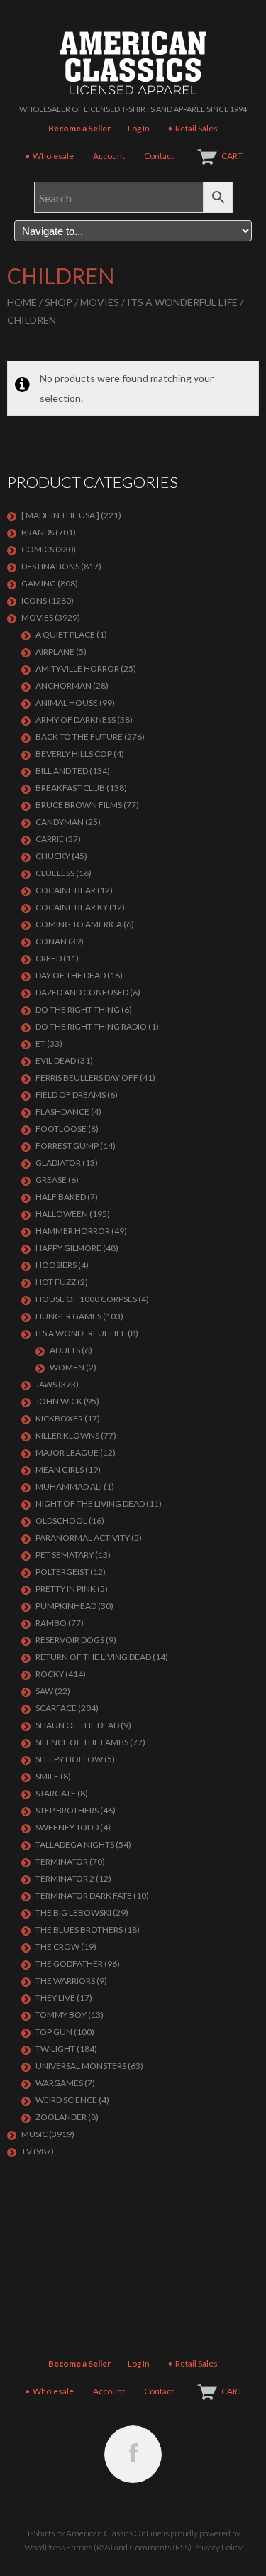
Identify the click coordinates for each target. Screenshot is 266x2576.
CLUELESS (55, 873)
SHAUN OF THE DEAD (77, 1725)
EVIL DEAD (56, 1060)
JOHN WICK (59, 1401)
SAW (44, 1691)
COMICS (38, 549)
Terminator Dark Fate (84, 1895)
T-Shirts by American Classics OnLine (94, 2533)
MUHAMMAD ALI (69, 1486)
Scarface (56, 1708)
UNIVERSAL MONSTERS (81, 2066)
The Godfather (69, 1964)
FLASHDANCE (62, 1112)
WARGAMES (59, 2083)
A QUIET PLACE (65, 634)
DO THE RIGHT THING (78, 1009)
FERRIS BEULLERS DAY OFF (87, 1077)
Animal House (67, 703)
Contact (159, 156)
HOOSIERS (56, 1265)
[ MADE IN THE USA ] (60, 515)
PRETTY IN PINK (66, 1589)
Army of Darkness (76, 720)
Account (109, 156)
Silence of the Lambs (82, 1742)
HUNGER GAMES (68, 1316)
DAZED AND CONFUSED (82, 992)
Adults (65, 1350)
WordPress (44, 2547)
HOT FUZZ (56, 1282)
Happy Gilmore (68, 1248)
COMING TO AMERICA (79, 924)
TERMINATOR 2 (65, 1878)
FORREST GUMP (67, 1146)
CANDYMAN (60, 822)
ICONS (34, 600)
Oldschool (61, 1521)
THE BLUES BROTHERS (79, 1930)
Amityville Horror (77, 668)
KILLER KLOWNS (67, 1435)
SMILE (47, 1776)
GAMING (39, 583)
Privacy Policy (218, 2547)
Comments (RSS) (160, 2547)
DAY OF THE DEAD (71, 975)
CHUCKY (53, 856)
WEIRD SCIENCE (66, 2100)
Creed (49, 958)
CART (232, 156)
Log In (139, 128)
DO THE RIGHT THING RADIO (91, 1026)
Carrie (50, 839)
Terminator (62, 1861)
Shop (59, 302)
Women (67, 1367)
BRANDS (38, 532)
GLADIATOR (58, 1163)
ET (40, 1043)
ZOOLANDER (61, 2117)
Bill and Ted (62, 771)
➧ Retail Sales (192, 128)
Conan (51, 941)
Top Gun (54, 2032)
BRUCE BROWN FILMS (79, 805)
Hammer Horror (73, 1231)
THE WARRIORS (65, 1981)
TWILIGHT (55, 2049)
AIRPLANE (55, 651)
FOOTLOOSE (61, 1129)
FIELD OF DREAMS (71, 1095)
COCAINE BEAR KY (72, 907)
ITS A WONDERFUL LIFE (182, 302)
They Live (55, 1998)
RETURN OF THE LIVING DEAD (93, 1657)
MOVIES (100, 302)
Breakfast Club (70, 788)
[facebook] (133, 2454)
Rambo (51, 1623)
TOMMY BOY (61, 2015)
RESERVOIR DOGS (70, 1640)
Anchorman (63, 686)
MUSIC (34, 2134)
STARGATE (56, 1793)
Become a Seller (79, 128)
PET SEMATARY (65, 1555)
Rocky (50, 1674)
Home (22, 302)
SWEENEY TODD (67, 1827)
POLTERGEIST (62, 1572)
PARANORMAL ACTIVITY (83, 1538)
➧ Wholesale (49, 156)
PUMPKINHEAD (66, 1606)
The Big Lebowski (73, 1912)
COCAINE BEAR (66, 890)
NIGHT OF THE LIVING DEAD (90, 1503)
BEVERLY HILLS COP (74, 754)
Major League (67, 1452)
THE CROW (57, 1947)
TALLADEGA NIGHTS (75, 1844)
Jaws (46, 1384)
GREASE (51, 1180)
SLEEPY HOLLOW (69, 1759)
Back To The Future (79, 737)
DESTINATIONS (50, 566)
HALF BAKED (61, 1197)
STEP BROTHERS (67, 1810)
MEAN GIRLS (60, 1469)
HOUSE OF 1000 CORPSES (86, 1299)
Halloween (62, 1214)
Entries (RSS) (89, 2547)
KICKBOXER (59, 1418)
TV (27, 2151)
